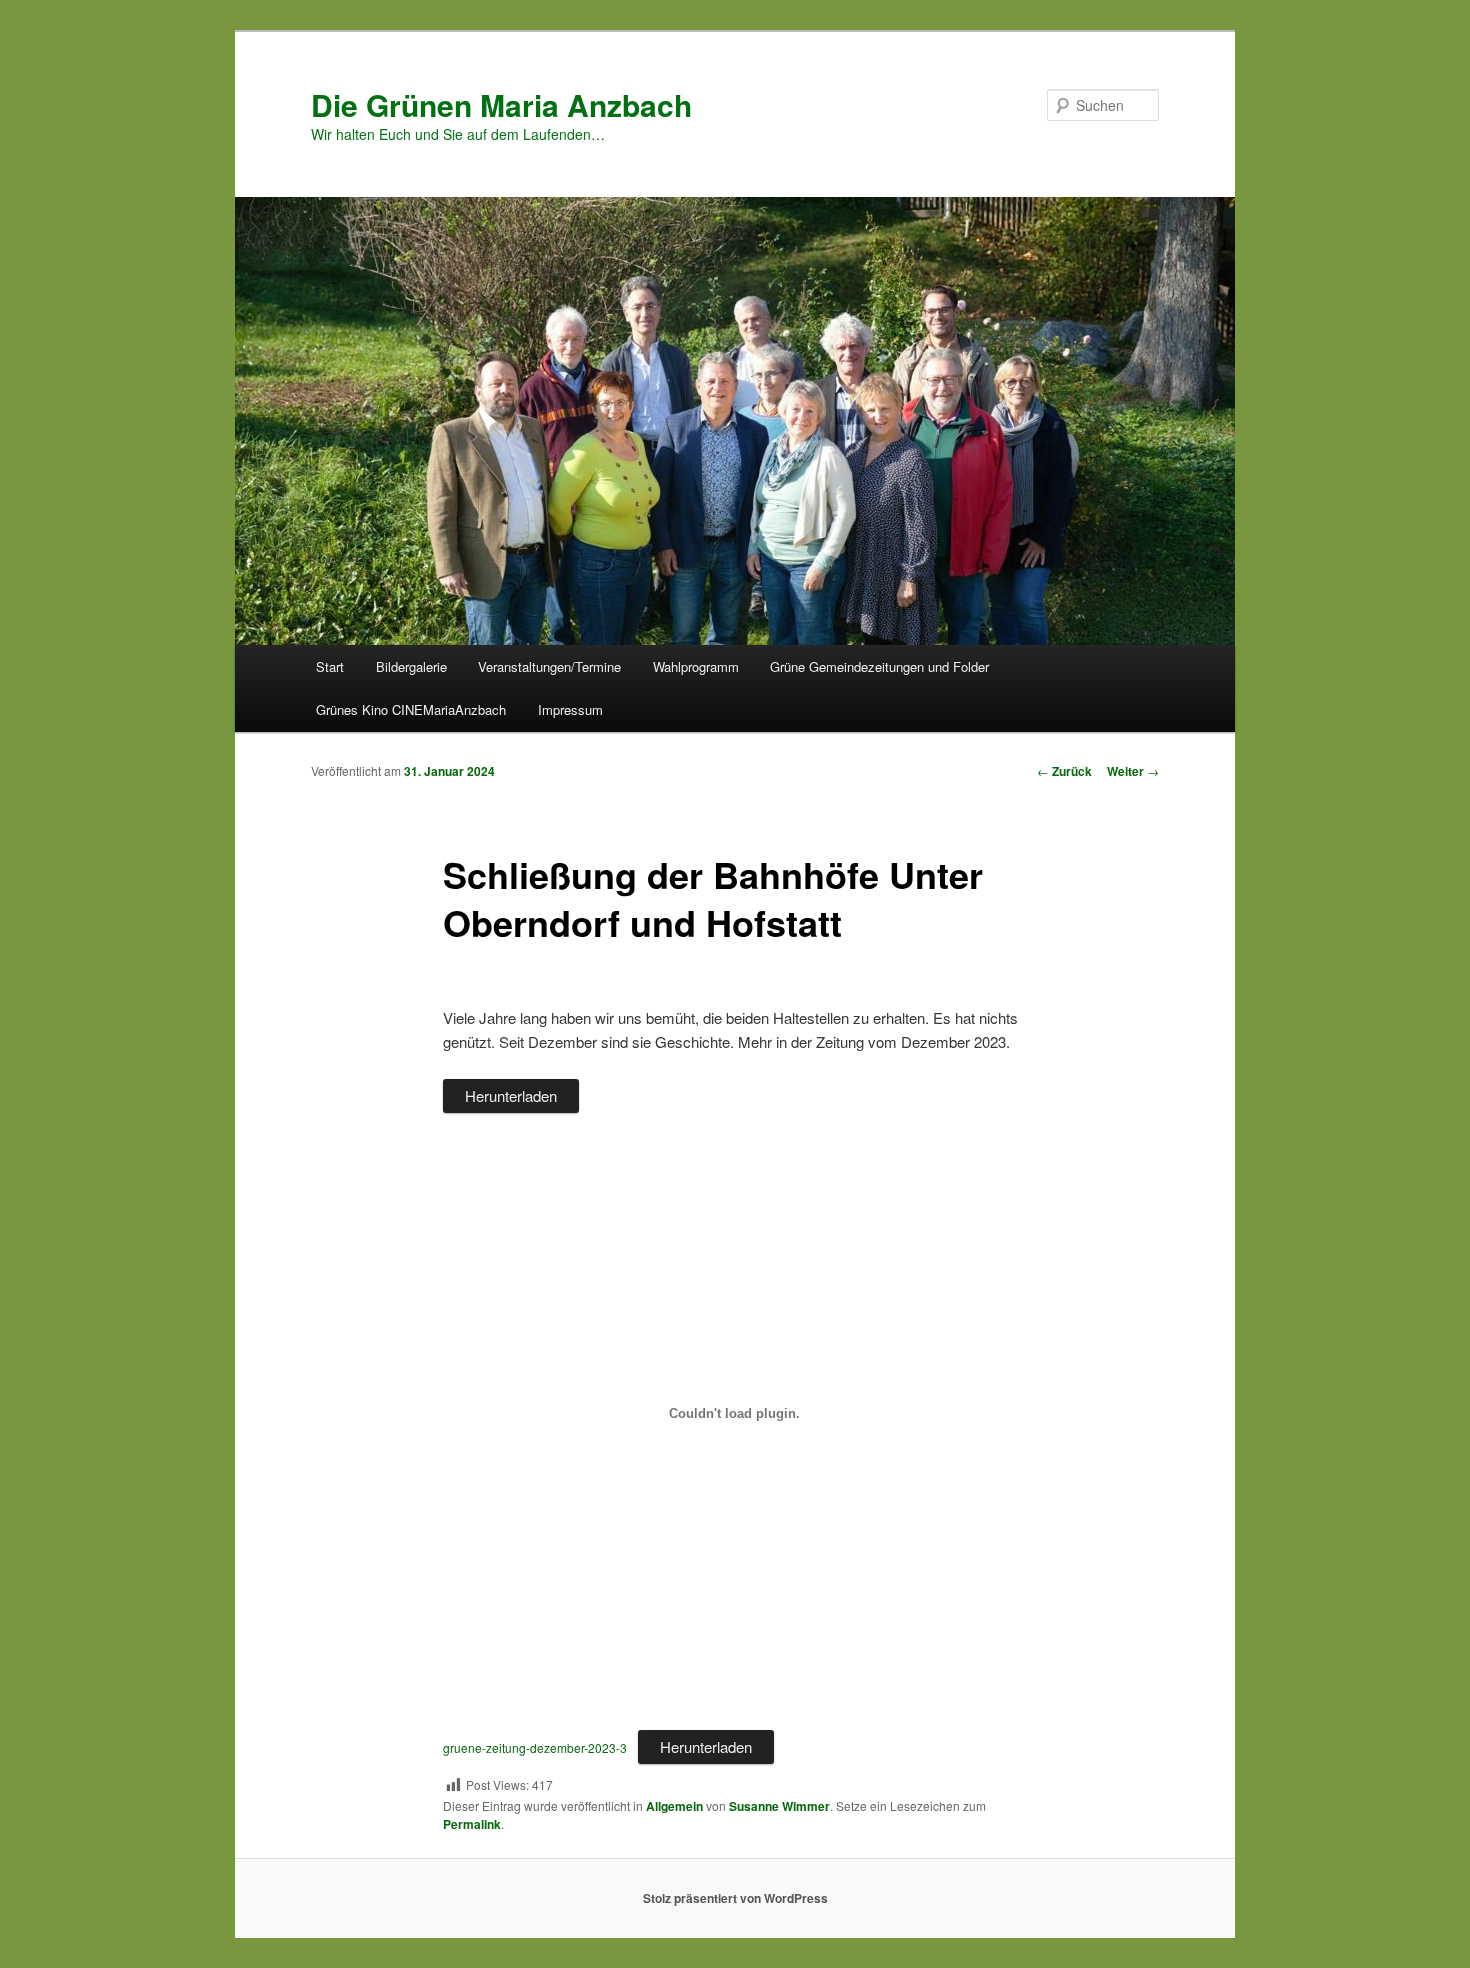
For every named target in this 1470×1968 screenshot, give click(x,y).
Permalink (472, 1824)
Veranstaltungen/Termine (549, 666)
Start (330, 666)
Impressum (570, 709)
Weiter (1133, 771)
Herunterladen (511, 1095)
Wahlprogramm (696, 666)
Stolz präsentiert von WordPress (735, 1898)
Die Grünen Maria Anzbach (501, 104)
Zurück (1064, 771)
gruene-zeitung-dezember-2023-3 (535, 1747)
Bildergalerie (411, 666)
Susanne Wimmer (779, 1806)
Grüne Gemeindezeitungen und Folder (879, 666)
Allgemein (674, 1806)
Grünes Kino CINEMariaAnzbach (411, 709)
